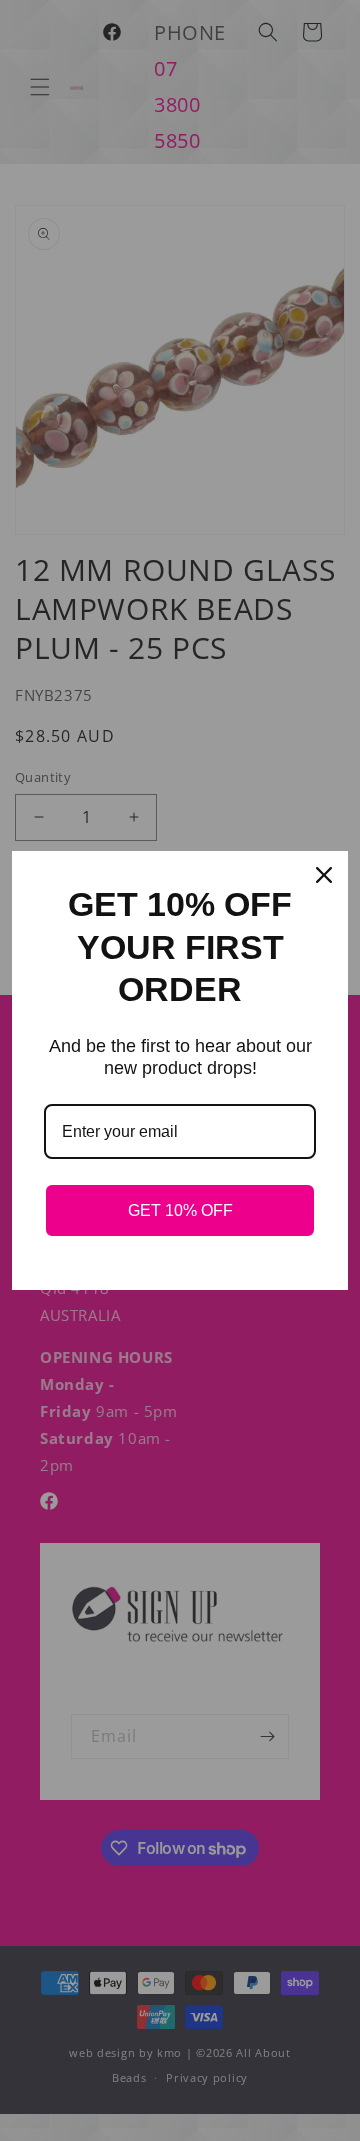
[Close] (324, 875)
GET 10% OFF (180, 1210)
